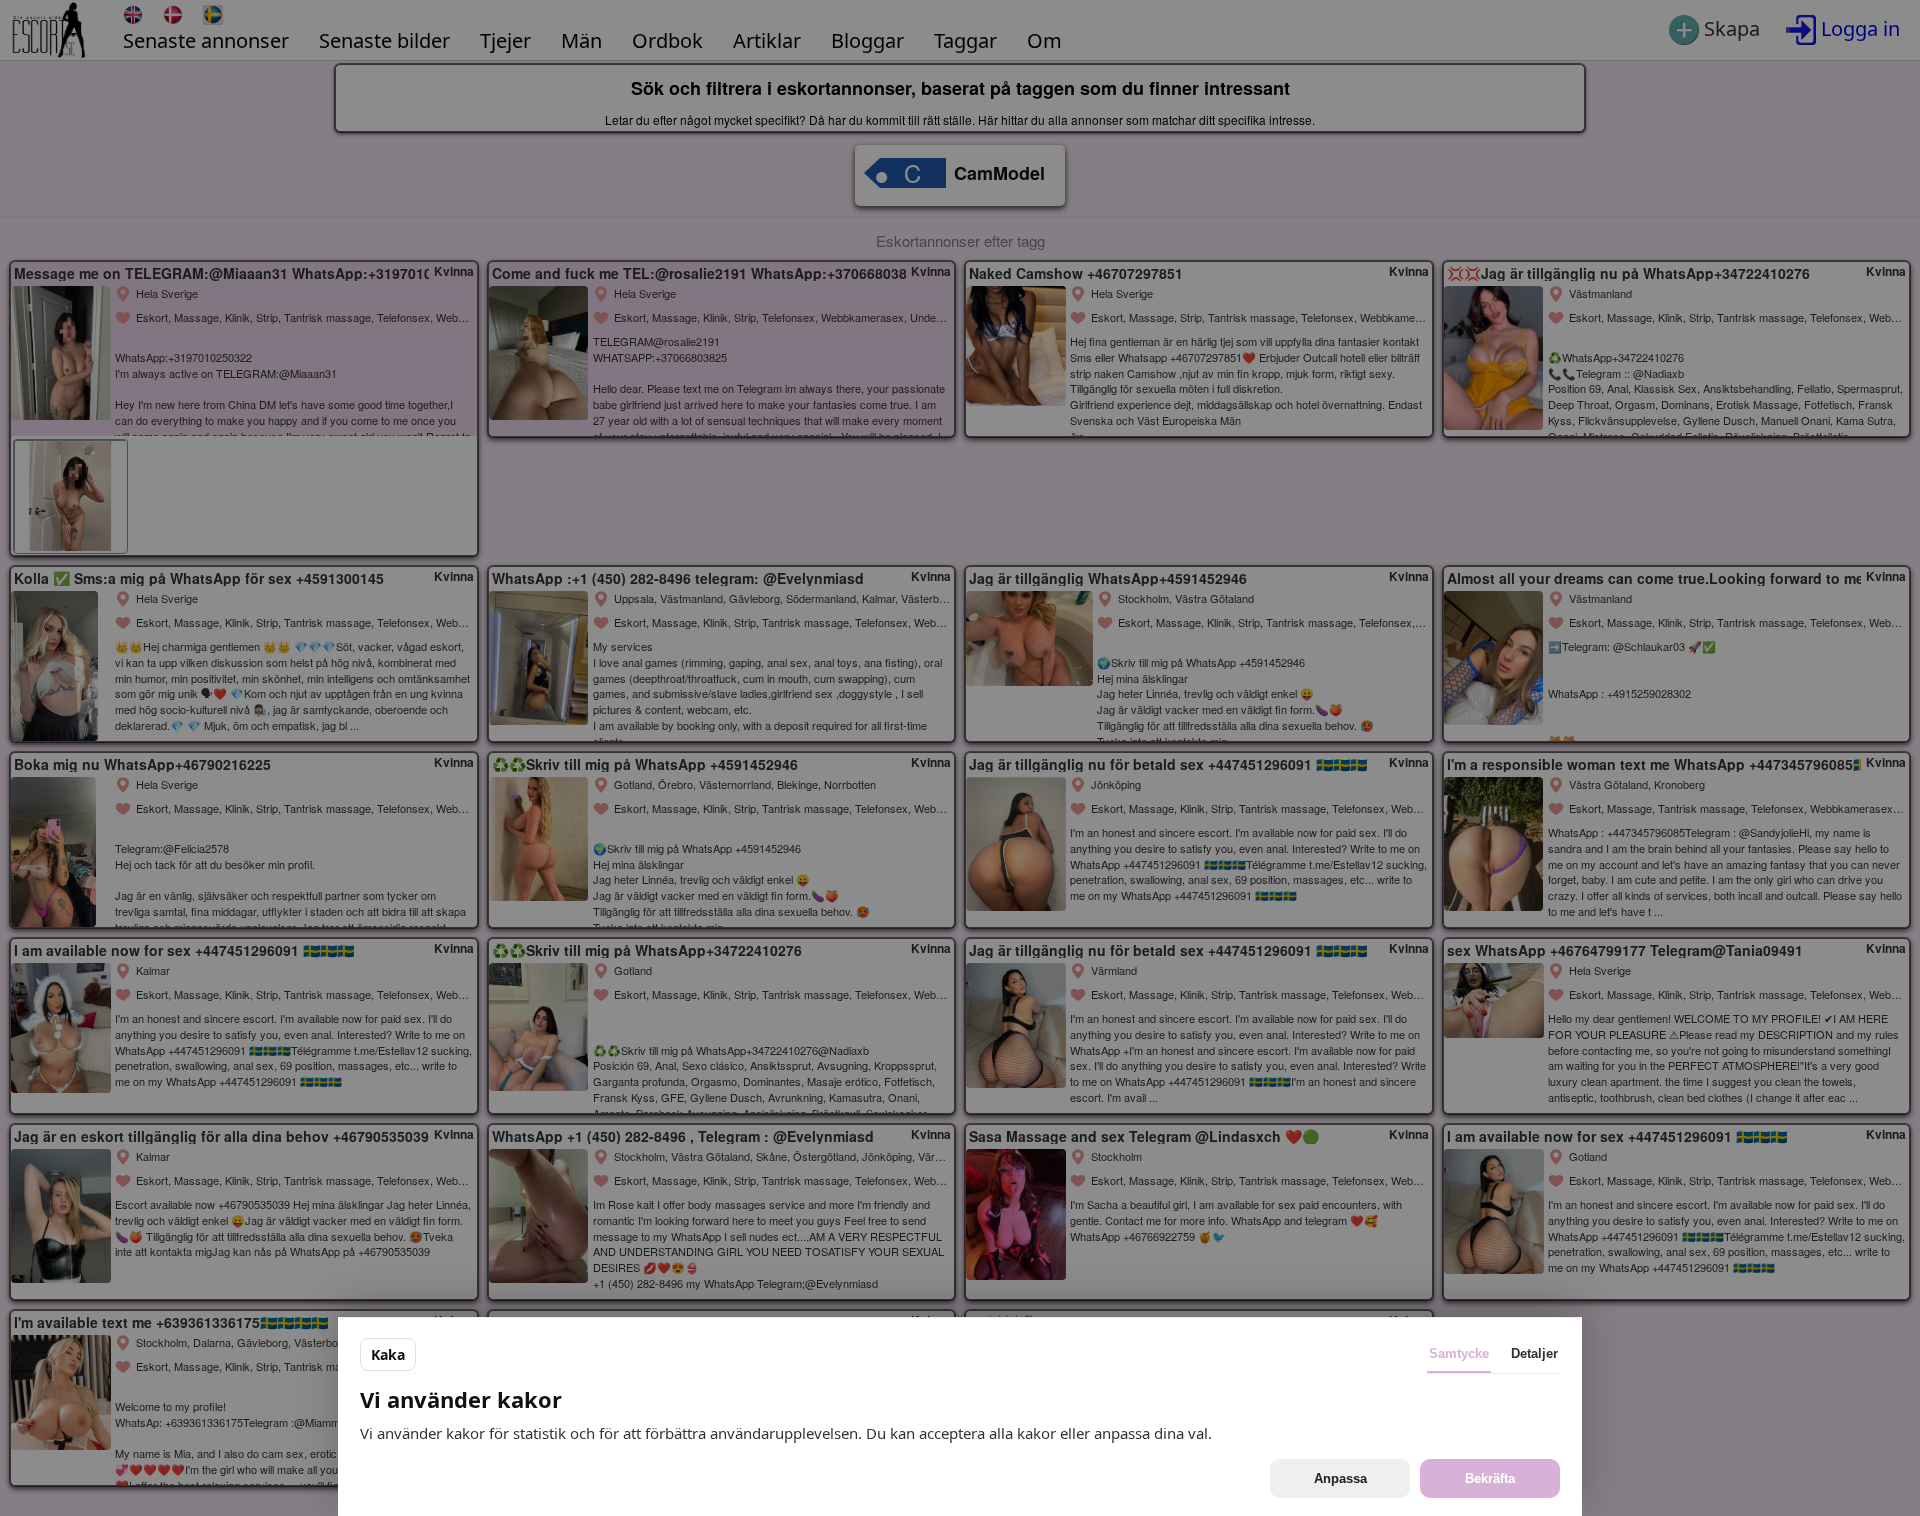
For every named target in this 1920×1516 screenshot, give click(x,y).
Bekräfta (1490, 1478)
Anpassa (1340, 1478)
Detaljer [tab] (1534, 1353)
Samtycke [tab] (1459, 1353)
